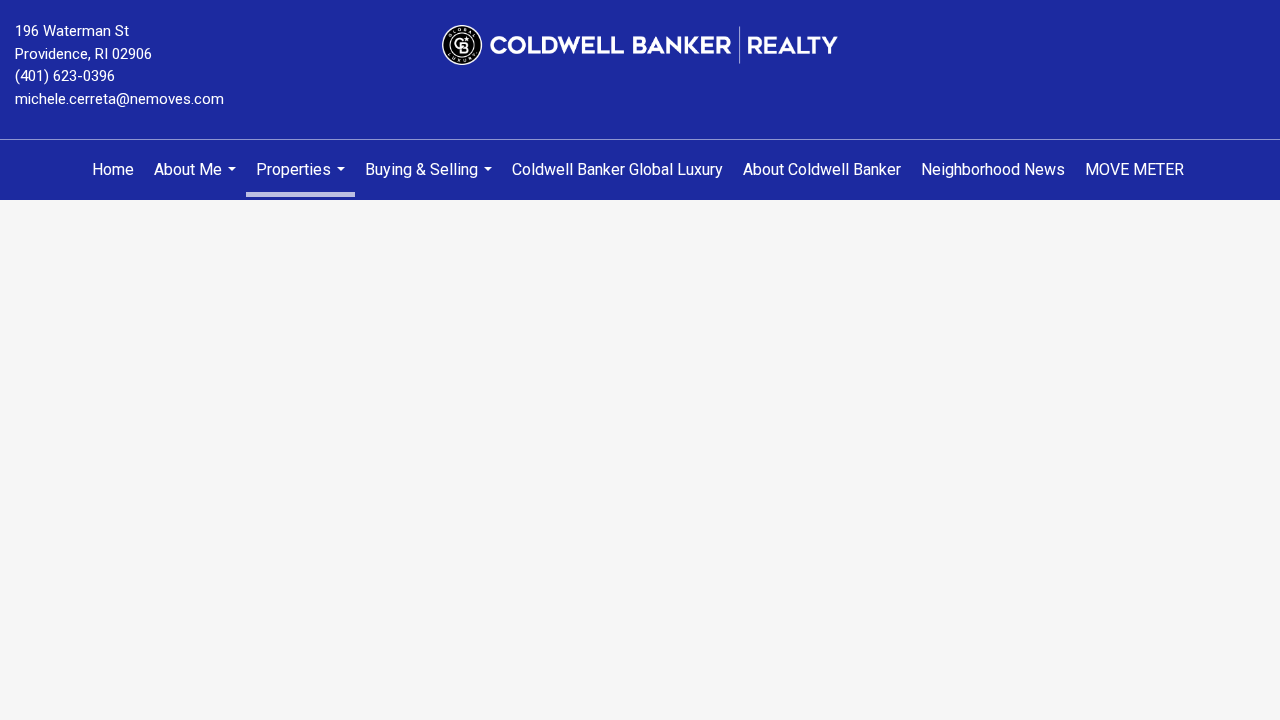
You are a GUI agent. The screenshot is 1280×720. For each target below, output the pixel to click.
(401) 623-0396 (65, 76)
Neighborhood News (993, 169)
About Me (197, 180)
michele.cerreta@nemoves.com (119, 99)
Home (113, 169)
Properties (303, 178)
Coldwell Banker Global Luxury (617, 169)
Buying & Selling (431, 180)
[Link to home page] (640, 45)
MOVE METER (1134, 169)
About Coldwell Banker (822, 169)
